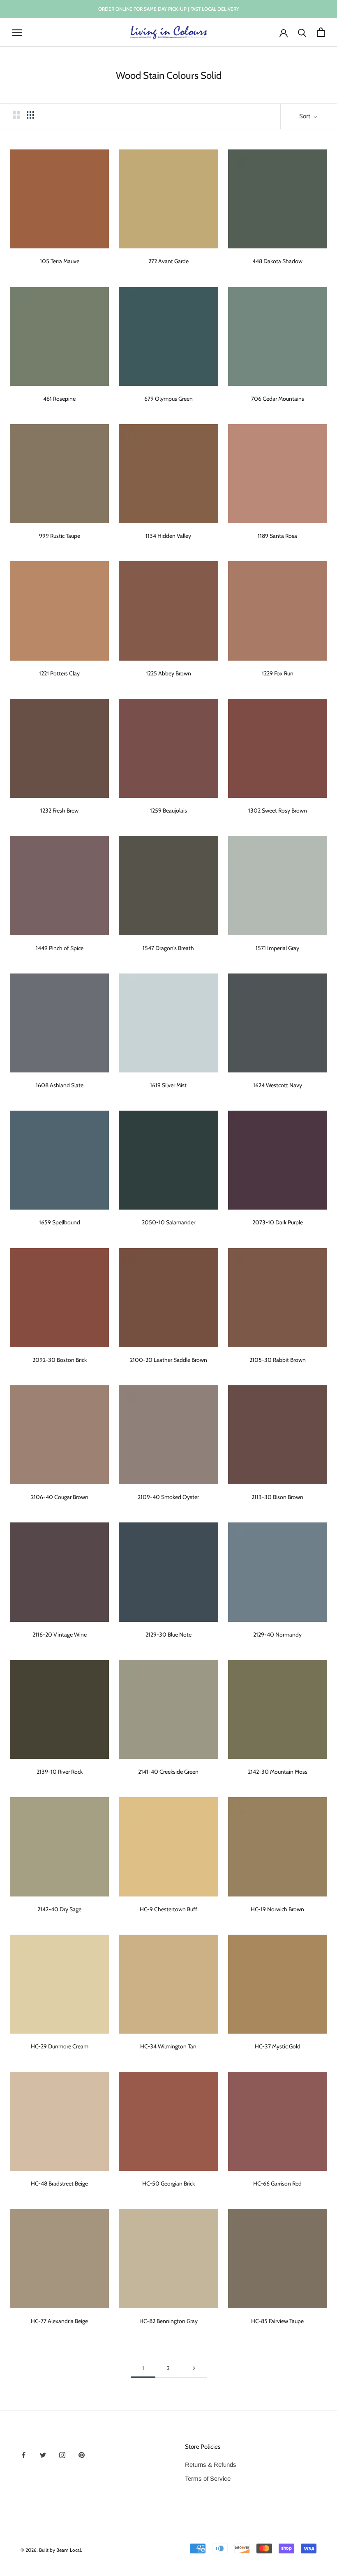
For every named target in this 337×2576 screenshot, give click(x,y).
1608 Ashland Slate (60, 1085)
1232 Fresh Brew (59, 810)
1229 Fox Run (278, 673)
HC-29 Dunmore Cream (60, 2046)
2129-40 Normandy (277, 1635)
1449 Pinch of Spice (60, 948)
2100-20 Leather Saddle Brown (168, 1360)
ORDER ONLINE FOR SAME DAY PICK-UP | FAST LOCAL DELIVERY (169, 9)
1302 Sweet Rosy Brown (278, 810)
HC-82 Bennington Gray (168, 2321)
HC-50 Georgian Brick (168, 2183)
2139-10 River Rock (60, 1772)
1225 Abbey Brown (168, 673)
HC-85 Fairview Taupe (277, 2321)
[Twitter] (43, 2455)
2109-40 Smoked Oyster (168, 1497)
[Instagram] (62, 2455)
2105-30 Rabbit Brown (278, 1360)
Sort (305, 116)
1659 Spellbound (60, 1222)
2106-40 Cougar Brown (60, 1497)
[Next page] (194, 2368)
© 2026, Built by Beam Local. (51, 2550)
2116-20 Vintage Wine (60, 1635)
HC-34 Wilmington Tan (168, 2046)
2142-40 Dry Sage (59, 1909)
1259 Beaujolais (168, 810)
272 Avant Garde (168, 261)
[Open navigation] (17, 32)
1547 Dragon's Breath (168, 948)
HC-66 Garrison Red (277, 2183)
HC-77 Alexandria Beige (59, 2321)
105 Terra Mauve (60, 261)
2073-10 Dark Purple (278, 1222)
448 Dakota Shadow (277, 261)
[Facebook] (24, 2455)
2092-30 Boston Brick (60, 1360)
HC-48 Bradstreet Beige (59, 2183)
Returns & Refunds (211, 2465)
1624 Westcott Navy (278, 1085)
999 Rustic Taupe (60, 536)
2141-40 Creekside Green (168, 1772)
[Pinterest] (82, 2455)
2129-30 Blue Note (168, 1635)
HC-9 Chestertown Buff (168, 1909)
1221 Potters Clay (59, 673)
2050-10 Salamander (168, 1222)
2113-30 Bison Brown (277, 1497)
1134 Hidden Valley (168, 536)
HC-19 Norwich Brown (277, 1909)
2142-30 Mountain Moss (278, 1772)
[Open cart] (321, 32)
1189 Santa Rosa (277, 536)
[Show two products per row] (16, 115)
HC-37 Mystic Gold (278, 2046)
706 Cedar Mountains (278, 399)
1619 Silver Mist (168, 1085)
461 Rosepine (59, 399)
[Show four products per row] (30, 115)
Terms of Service (208, 2478)
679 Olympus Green (168, 399)
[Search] (302, 32)
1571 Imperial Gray (277, 948)
